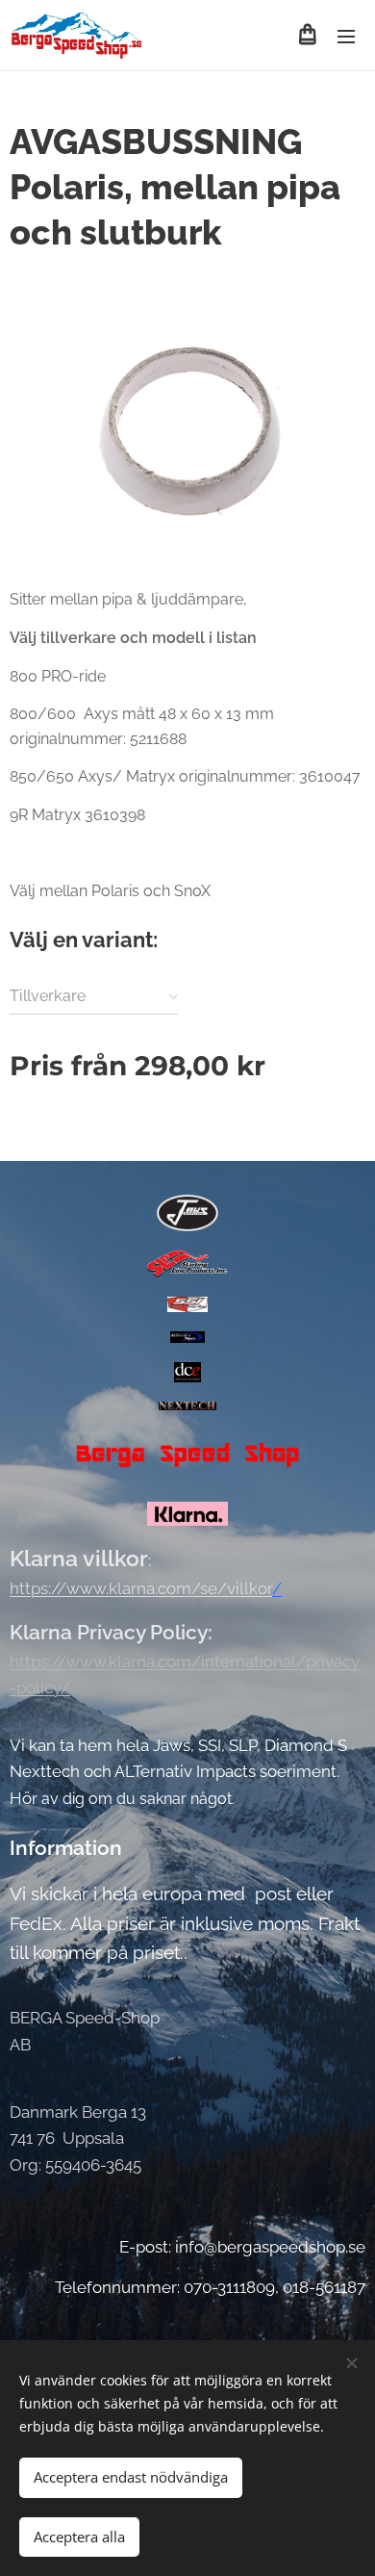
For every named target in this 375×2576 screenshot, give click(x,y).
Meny (346, 36)
